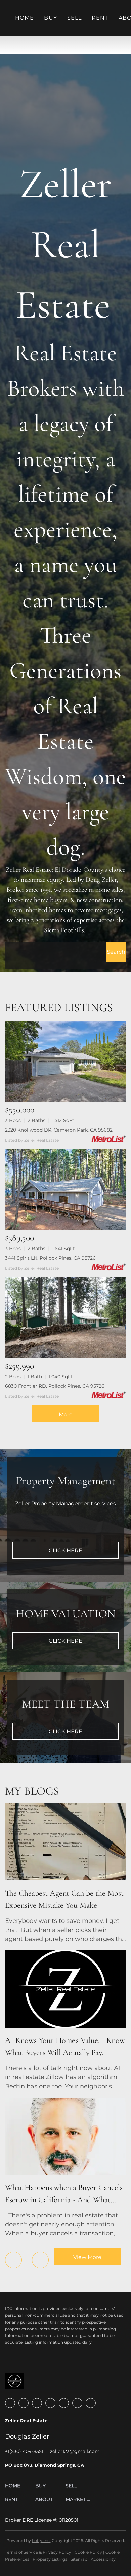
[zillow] (37, 2403)
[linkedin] (24, 2403)
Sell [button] (74, 18)
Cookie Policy (88, 2552)
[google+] (91, 2403)
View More (87, 2257)
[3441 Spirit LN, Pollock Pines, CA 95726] (65, 1190)
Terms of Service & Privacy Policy (38, 2552)
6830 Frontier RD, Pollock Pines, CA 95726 (55, 1386)
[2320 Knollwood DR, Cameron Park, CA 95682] (65, 1062)
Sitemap (79, 2559)
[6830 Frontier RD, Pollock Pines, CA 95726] (65, 1318)
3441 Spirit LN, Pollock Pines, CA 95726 (50, 1258)
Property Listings (50, 2559)
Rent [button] (100, 18)
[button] (116, 952)
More (66, 1414)
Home (25, 18)
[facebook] (10, 2403)
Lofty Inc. (41, 2541)
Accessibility (103, 2559)
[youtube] (77, 2403)
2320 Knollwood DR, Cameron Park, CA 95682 (59, 1130)
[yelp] (50, 2403)
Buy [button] (50, 18)
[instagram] (64, 2403)
